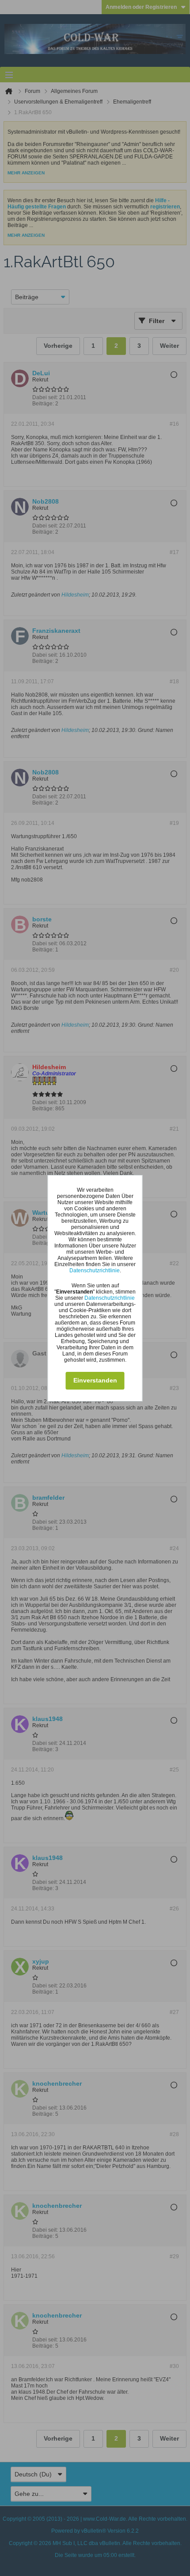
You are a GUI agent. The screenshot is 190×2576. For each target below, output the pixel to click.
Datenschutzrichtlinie (95, 1271)
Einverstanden (95, 1380)
